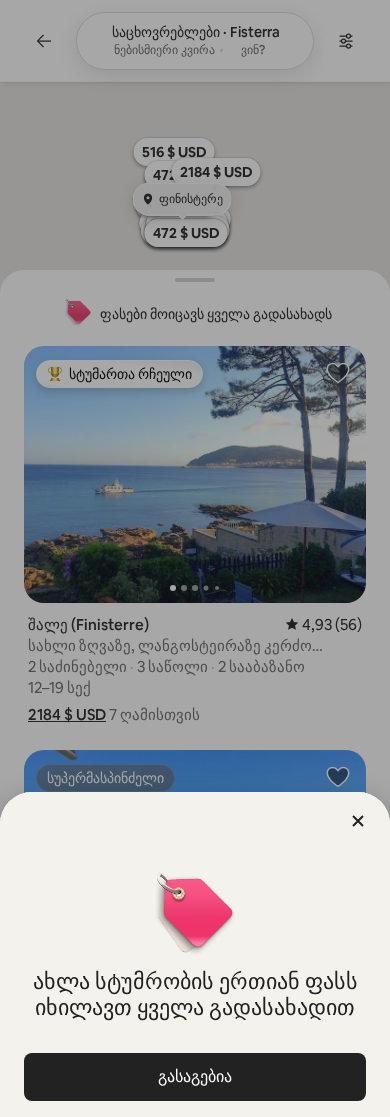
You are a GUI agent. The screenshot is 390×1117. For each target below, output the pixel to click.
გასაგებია (195, 1076)
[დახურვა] (358, 821)
